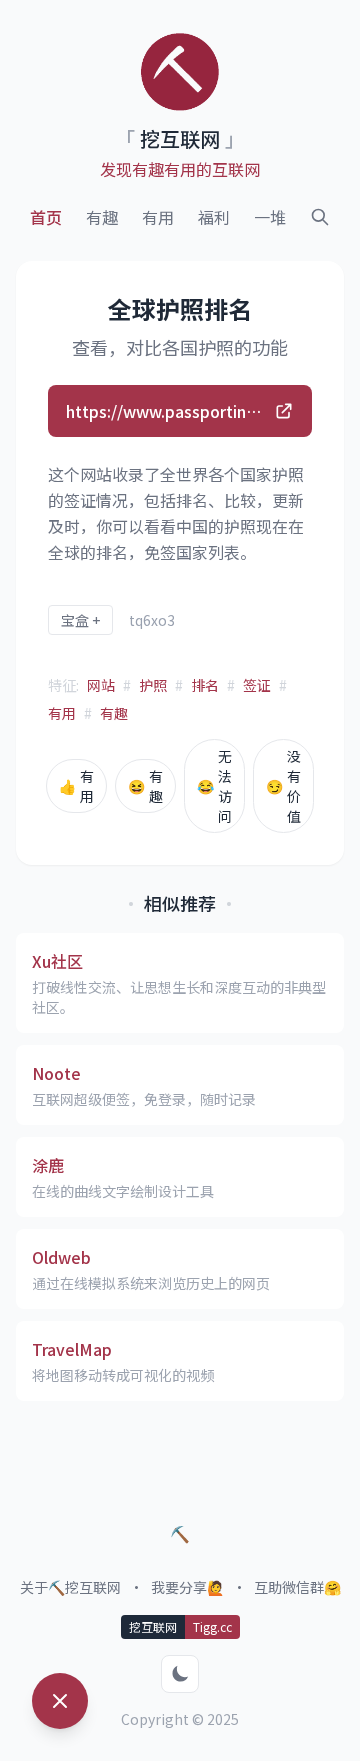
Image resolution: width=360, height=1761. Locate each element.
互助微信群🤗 (297, 1587)
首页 (46, 217)
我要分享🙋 (187, 1587)
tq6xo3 (152, 620)
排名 (205, 685)
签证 (257, 685)
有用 (158, 217)
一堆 (270, 217)
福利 (214, 217)
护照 (153, 685)
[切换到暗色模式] (180, 1674)
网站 (101, 685)
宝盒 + (80, 620)
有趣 (102, 217)
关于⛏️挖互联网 (70, 1587)
